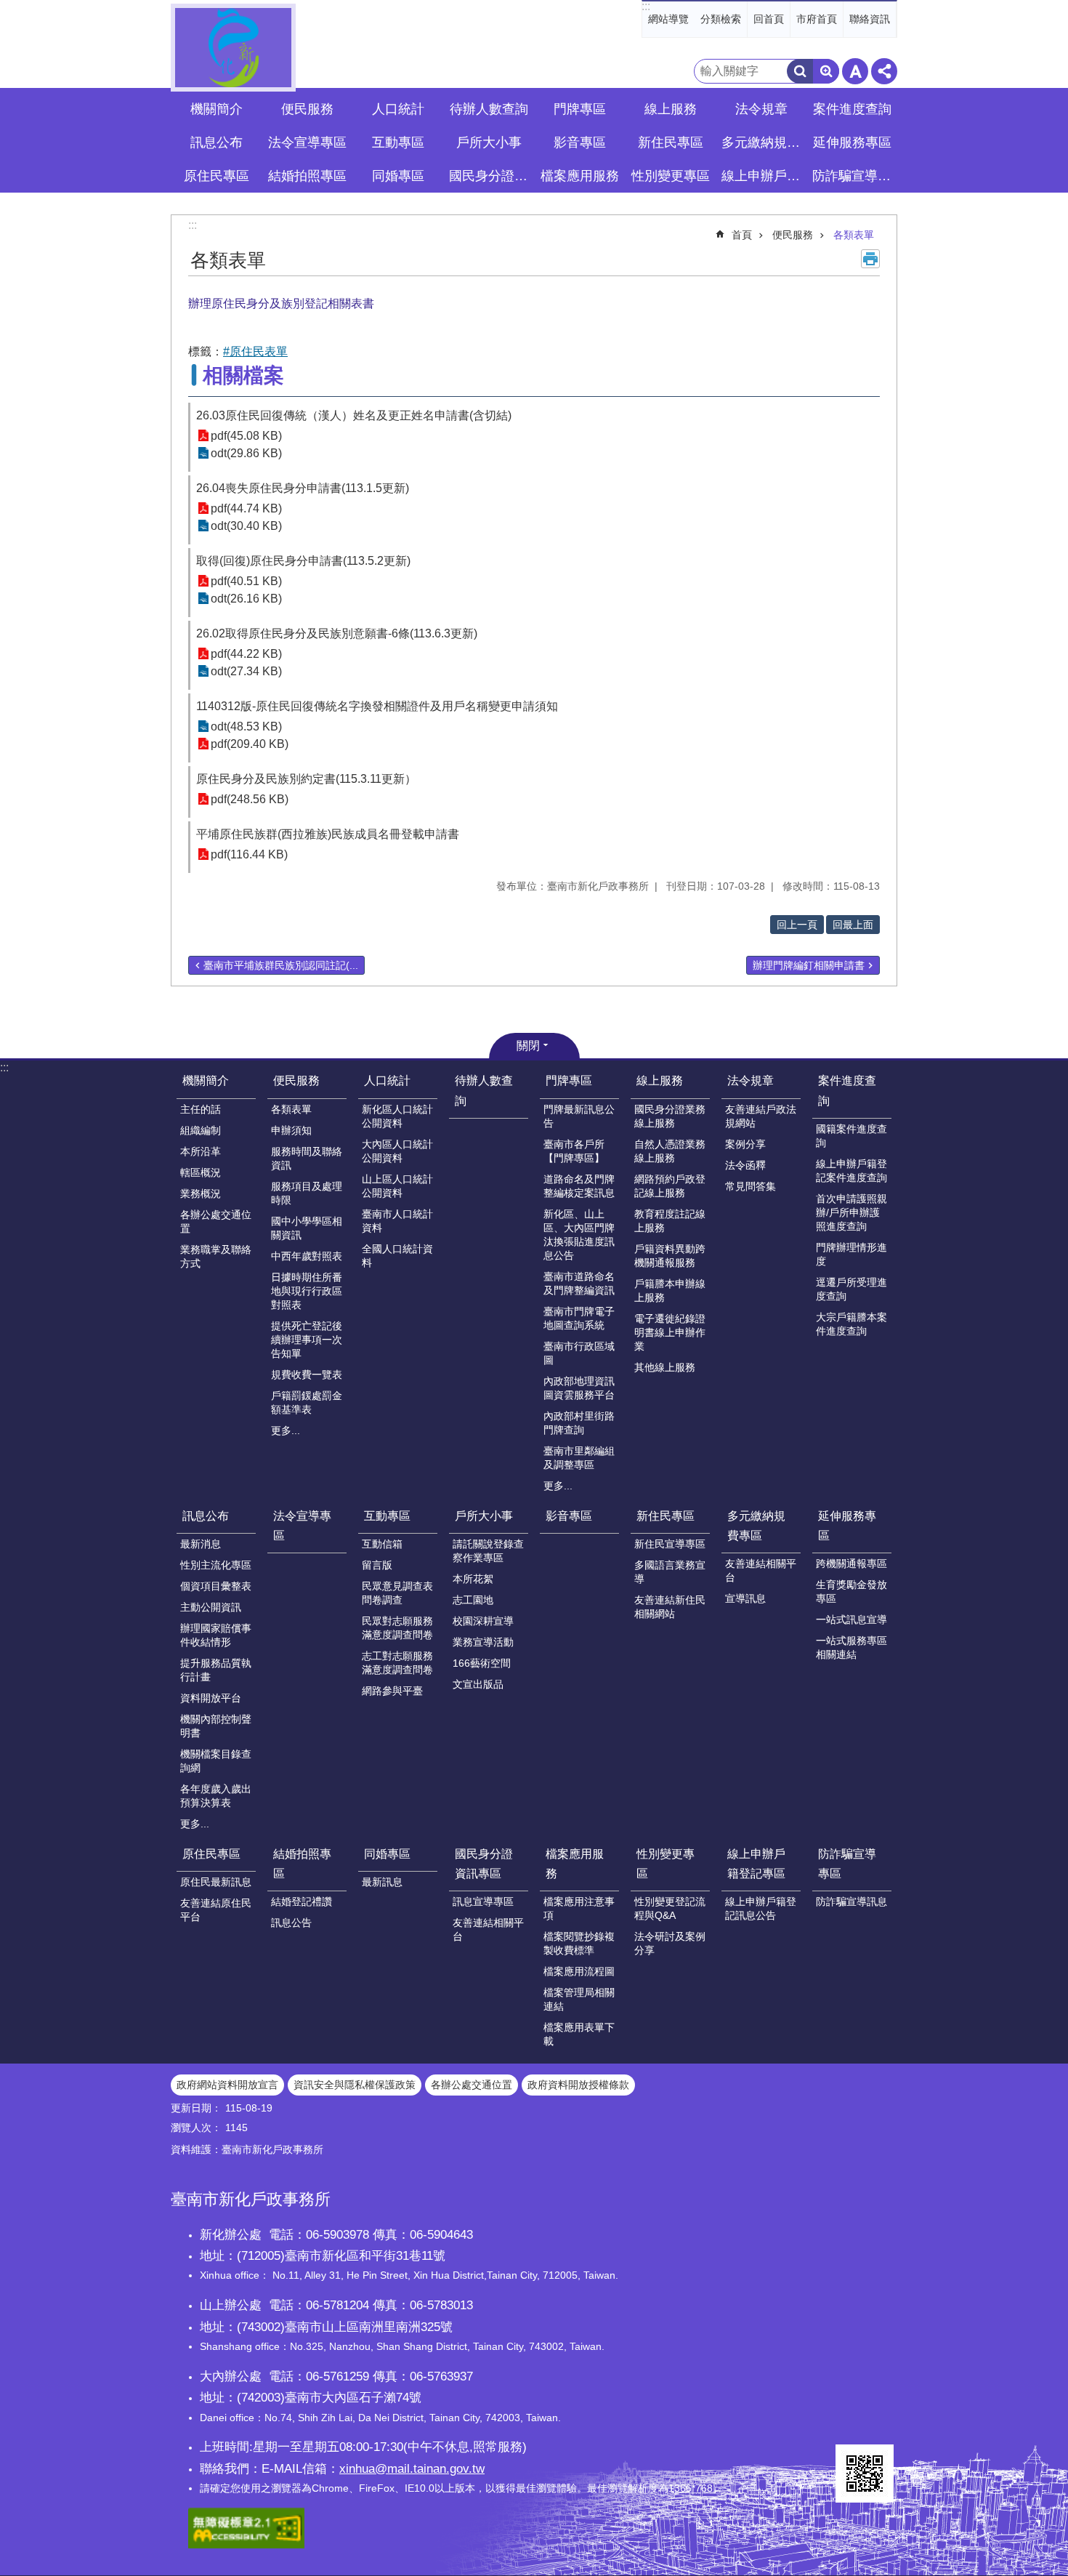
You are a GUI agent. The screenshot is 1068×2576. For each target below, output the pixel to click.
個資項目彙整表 (216, 1586)
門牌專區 (569, 1080)
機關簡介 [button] (217, 109)
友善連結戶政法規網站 (761, 1116)
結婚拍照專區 (302, 1864)
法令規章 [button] (761, 109)
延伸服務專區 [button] (852, 142)
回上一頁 (797, 925)
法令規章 (751, 1080)
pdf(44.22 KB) (246, 654)
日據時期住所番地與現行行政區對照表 (307, 1291)
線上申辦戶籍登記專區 (756, 1864)
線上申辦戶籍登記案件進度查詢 (851, 1171)
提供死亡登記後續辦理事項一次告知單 (307, 1340)
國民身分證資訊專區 (484, 1864)
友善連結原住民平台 (216, 1910)
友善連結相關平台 (761, 1570)
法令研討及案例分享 (670, 1943)
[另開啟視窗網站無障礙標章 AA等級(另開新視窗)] (246, 2545)
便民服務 (793, 235)
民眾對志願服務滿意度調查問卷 (397, 1628)
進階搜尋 (826, 71)
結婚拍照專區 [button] (307, 176)
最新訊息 (382, 1882)
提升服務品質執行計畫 (216, 1670)
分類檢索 (721, 19)
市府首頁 (817, 19)
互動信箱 (382, 1544)
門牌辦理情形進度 (851, 1254)
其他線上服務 (665, 1367)
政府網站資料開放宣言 (227, 2085)
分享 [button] (884, 71)
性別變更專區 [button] (671, 176)
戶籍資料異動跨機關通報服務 (670, 1256)
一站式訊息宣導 (851, 1619)
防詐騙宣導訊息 (851, 1901)
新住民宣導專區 (670, 1544)
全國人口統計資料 (397, 1256)
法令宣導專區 (307, 142)
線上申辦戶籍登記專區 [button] (763, 176)
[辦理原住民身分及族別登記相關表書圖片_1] (865, 2474)
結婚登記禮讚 (302, 1901)
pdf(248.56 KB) (250, 799)
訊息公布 (206, 1516)
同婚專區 (387, 1854)
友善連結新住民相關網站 (670, 1607)
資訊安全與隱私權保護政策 (355, 2085)
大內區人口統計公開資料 (397, 1151)
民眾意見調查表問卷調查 (397, 1593)
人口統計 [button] (398, 109)
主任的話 (201, 1109)
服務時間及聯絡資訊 (307, 1158)
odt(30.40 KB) (246, 526)
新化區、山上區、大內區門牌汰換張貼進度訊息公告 (579, 1235)
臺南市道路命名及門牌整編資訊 (579, 1283)
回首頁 (769, 19)
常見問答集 (751, 1186)
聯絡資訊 (870, 19)
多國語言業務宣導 (670, 1572)
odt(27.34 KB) (246, 671)
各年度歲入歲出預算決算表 (216, 1796)
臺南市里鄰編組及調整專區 (579, 1458)
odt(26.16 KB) (246, 599)
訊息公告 (291, 1923)
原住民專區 (211, 1854)
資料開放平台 (211, 1698)
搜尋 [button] (800, 71)
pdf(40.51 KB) (246, 581)
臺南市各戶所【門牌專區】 (574, 1151)
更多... (286, 1430)
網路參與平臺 (392, 1691)
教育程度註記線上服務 (670, 1221)
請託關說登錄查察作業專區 (488, 1551)
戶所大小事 (484, 1516)
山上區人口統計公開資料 (397, 1186)
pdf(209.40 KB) (250, 744)
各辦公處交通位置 (216, 1221)
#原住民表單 (255, 351)
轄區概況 (201, 1172)
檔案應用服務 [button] (580, 176)
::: (646, 6)
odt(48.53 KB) (246, 726)
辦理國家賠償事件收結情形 (216, 1635)
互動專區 (387, 1516)
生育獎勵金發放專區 (851, 1591)
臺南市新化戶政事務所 (233, 48)
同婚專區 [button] (398, 176)
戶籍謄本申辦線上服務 (670, 1291)
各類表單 (854, 235)
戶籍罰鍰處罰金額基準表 (307, 1402)
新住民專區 (666, 1516)
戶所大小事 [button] (489, 142)
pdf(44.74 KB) (246, 508)
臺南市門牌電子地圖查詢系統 (579, 1318)
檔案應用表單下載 (579, 2034)
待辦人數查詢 (489, 109)
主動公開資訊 (211, 1607)
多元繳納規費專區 (756, 1526)
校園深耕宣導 (483, 1621)
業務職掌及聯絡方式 (216, 1256)
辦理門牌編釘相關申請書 (809, 965)
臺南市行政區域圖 (579, 1353)
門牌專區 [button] (580, 109)
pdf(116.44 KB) (249, 854)
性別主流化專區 (216, 1565)
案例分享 (745, 1144)
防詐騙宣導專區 (847, 1864)
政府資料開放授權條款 (578, 2085)
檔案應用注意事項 (579, 1908)
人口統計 (387, 1080)
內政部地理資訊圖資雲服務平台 (579, 1388)
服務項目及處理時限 (307, 1193)
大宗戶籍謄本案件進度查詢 (851, 1324)
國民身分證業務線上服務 (670, 1116)
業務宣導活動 (483, 1642)
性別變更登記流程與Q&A (670, 1908)
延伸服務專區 (847, 1526)
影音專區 (580, 142)
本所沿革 (201, 1151)
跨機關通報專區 (851, 1563)
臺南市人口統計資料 (397, 1221)
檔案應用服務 (575, 1864)
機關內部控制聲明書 (216, 1726)
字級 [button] (855, 71)
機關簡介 (206, 1080)
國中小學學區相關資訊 (307, 1228)
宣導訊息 (745, 1598)
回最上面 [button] (853, 925)
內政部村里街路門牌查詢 (579, 1423)
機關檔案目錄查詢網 (216, 1761)
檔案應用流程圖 (579, 1971)
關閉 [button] (528, 1046)
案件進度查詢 (847, 1090)
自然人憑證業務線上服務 (670, 1151)
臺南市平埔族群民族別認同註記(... (281, 965)
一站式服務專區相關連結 (851, 1647)
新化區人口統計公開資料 (397, 1116)
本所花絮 (473, 1579)
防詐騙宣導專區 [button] (854, 176)
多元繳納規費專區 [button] (763, 142)
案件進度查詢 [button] (852, 109)
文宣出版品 (478, 1684)
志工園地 (473, 1600)
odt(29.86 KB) (246, 453)
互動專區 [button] (398, 142)
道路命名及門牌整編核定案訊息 (579, 1186)
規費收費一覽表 (307, 1374)
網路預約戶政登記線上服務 (670, 1186)
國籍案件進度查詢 (851, 1136)
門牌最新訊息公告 (579, 1116)
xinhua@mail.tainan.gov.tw (412, 2468)
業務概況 (201, 1194)
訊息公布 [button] (217, 142)
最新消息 (201, 1544)
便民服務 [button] (307, 109)
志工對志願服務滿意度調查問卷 (397, 1663)
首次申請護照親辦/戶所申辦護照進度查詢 (851, 1212)
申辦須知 (291, 1130)
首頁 (742, 235)
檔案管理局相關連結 (579, 1999)
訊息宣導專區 (483, 1901)
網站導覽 (668, 19)
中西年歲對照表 (307, 1256)
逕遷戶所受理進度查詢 (851, 1289)
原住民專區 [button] (217, 176)
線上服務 (660, 1080)
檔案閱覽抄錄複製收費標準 (579, 1943)
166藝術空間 (482, 1663)
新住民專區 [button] (671, 142)
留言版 (377, 1565)
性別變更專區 (666, 1864)
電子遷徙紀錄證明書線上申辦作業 (670, 1332)
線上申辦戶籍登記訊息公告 (761, 1908)
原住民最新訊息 (216, 1882)
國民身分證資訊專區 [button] (490, 176)
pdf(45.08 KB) (246, 436)
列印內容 (870, 259)
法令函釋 (745, 1165)
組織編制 (201, 1130)
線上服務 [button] (671, 109)
